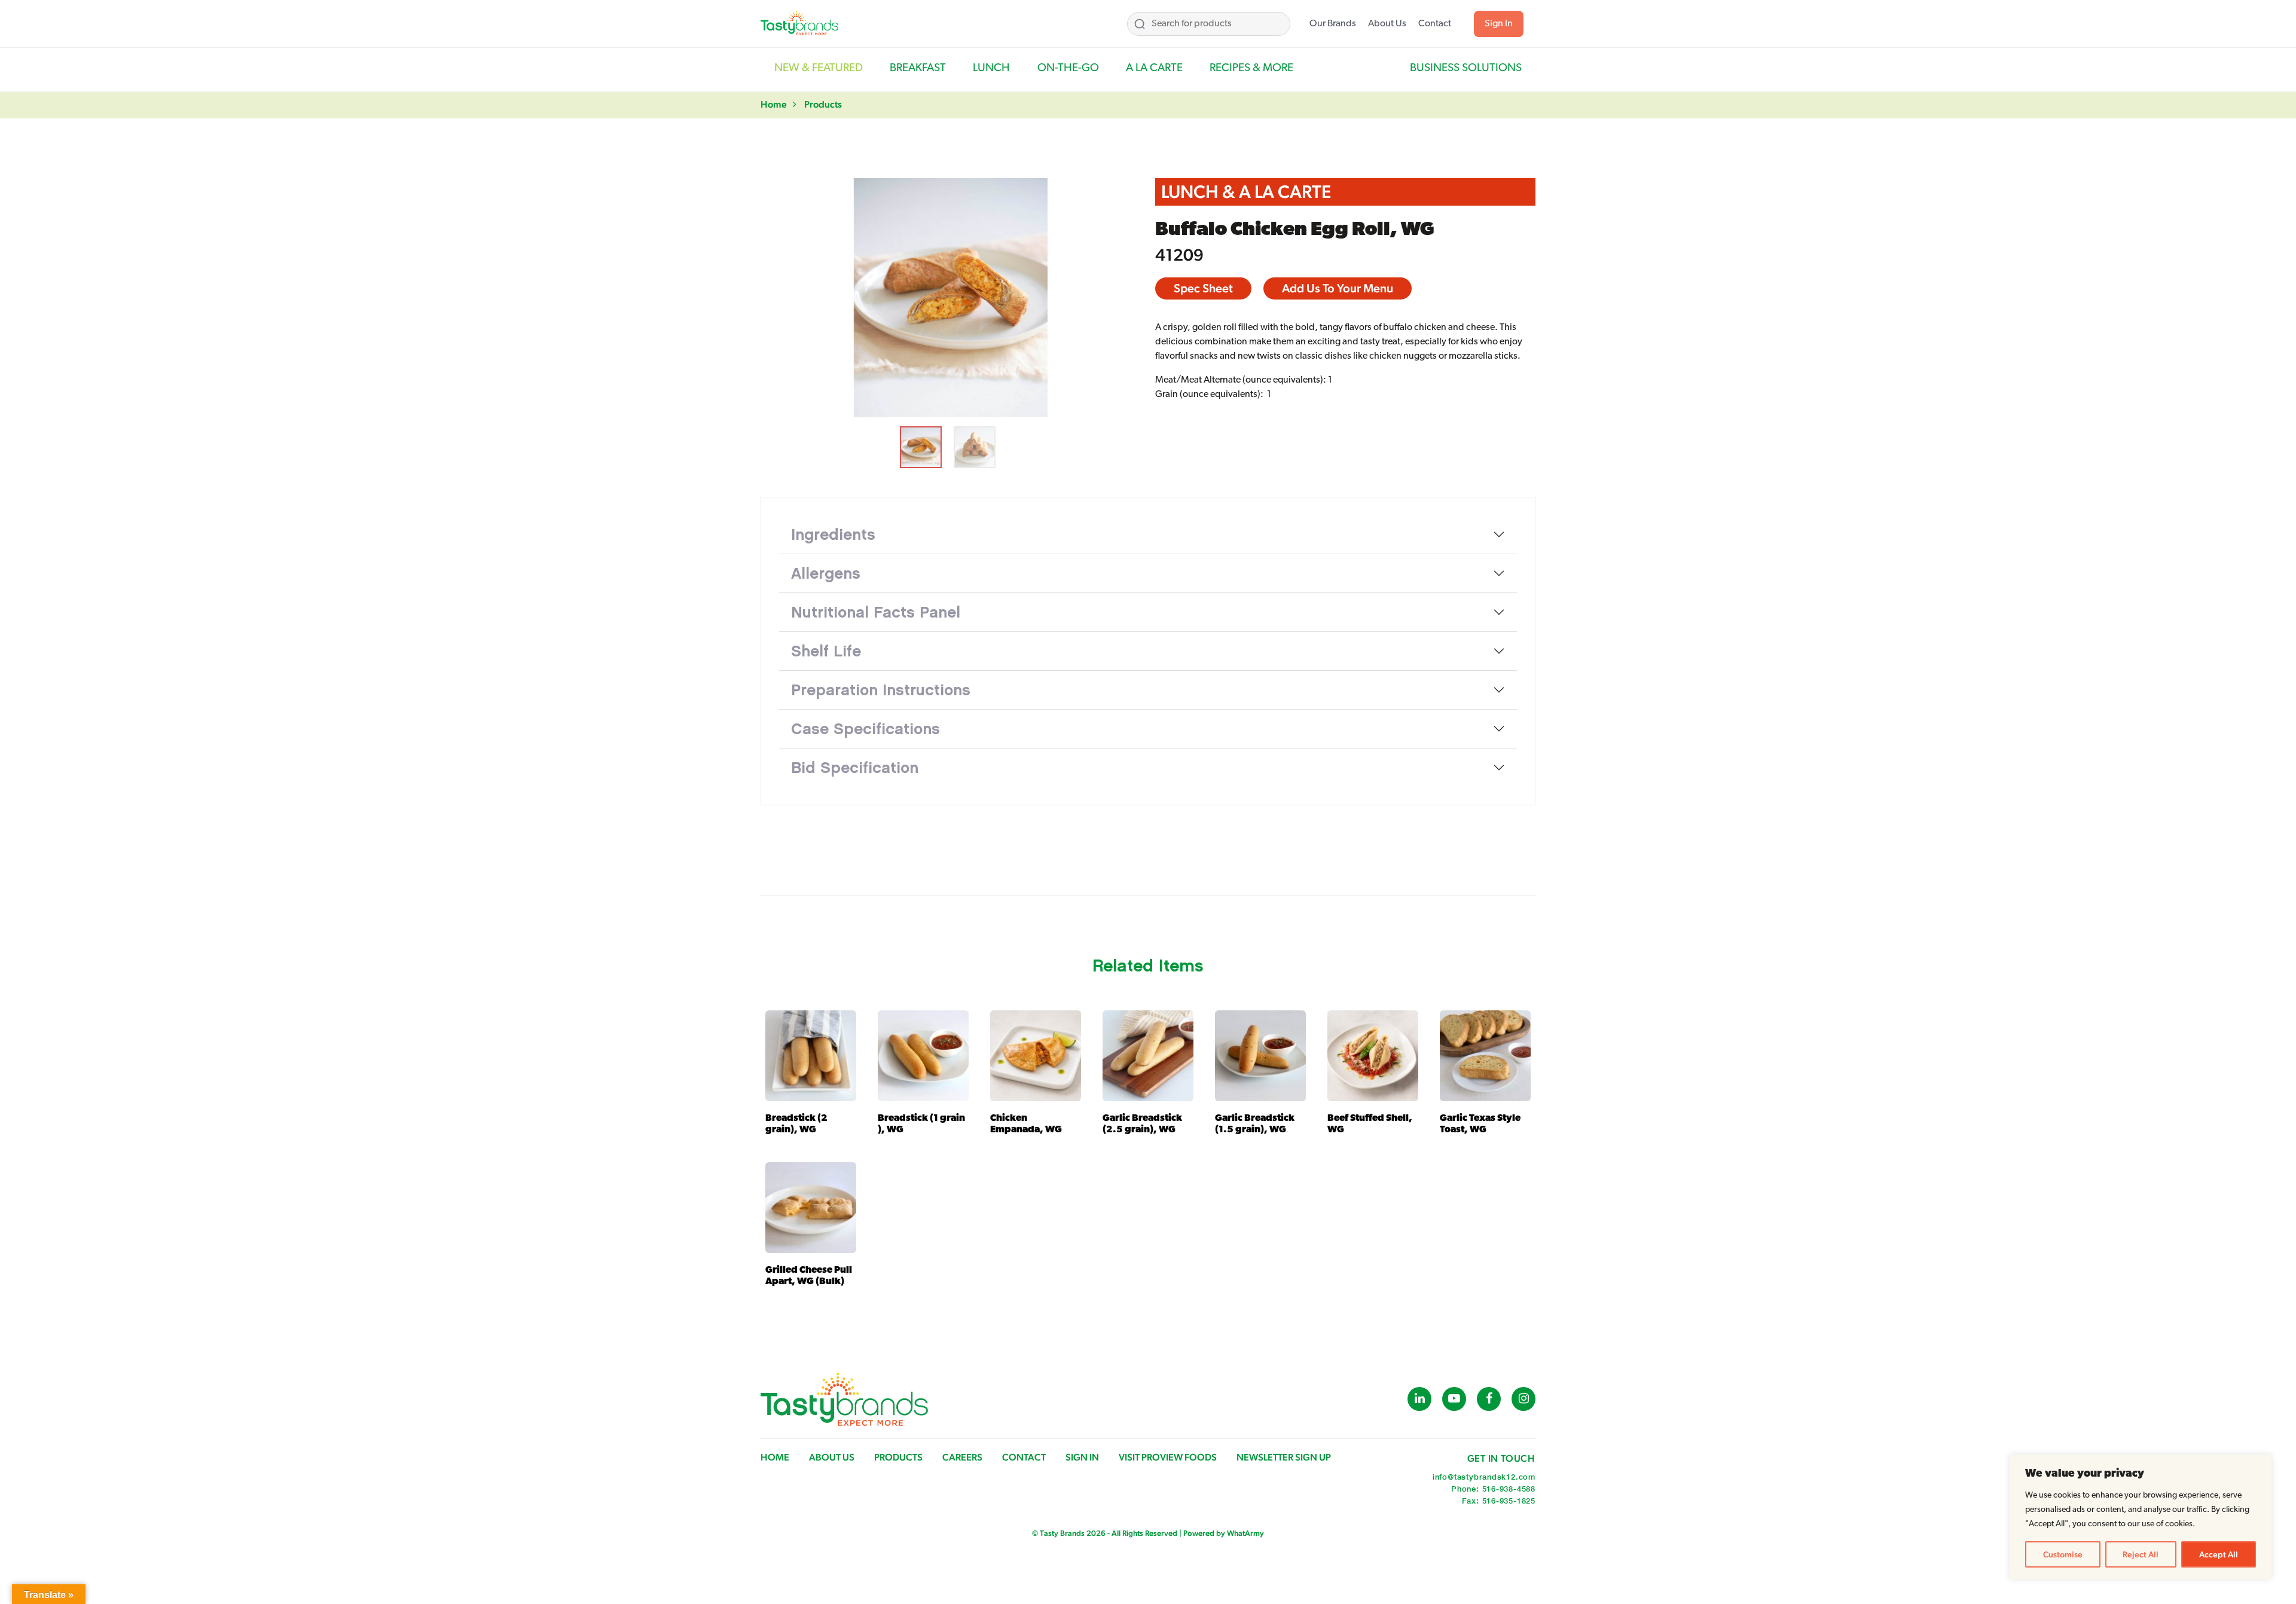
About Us (1387, 24)
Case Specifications (865, 729)
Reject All (2141, 1554)
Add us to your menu (1338, 288)
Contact (1435, 24)
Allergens (826, 573)
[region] (2141, 1517)
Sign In (1499, 24)
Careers (962, 1457)
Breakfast (918, 68)
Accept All (2219, 1554)
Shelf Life (826, 651)
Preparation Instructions (881, 690)
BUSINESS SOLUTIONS (1466, 68)
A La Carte (1154, 68)
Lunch (991, 68)
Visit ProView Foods (1168, 1457)
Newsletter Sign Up (1284, 1457)
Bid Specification (855, 768)
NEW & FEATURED (819, 68)
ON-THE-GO (1068, 68)
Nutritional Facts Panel (876, 612)
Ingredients (833, 534)
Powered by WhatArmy (1224, 1533)
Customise (2063, 1554)
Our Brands (1333, 24)
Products (823, 104)
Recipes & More (1251, 68)
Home (774, 104)
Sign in (1082, 1457)
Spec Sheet (1203, 288)
